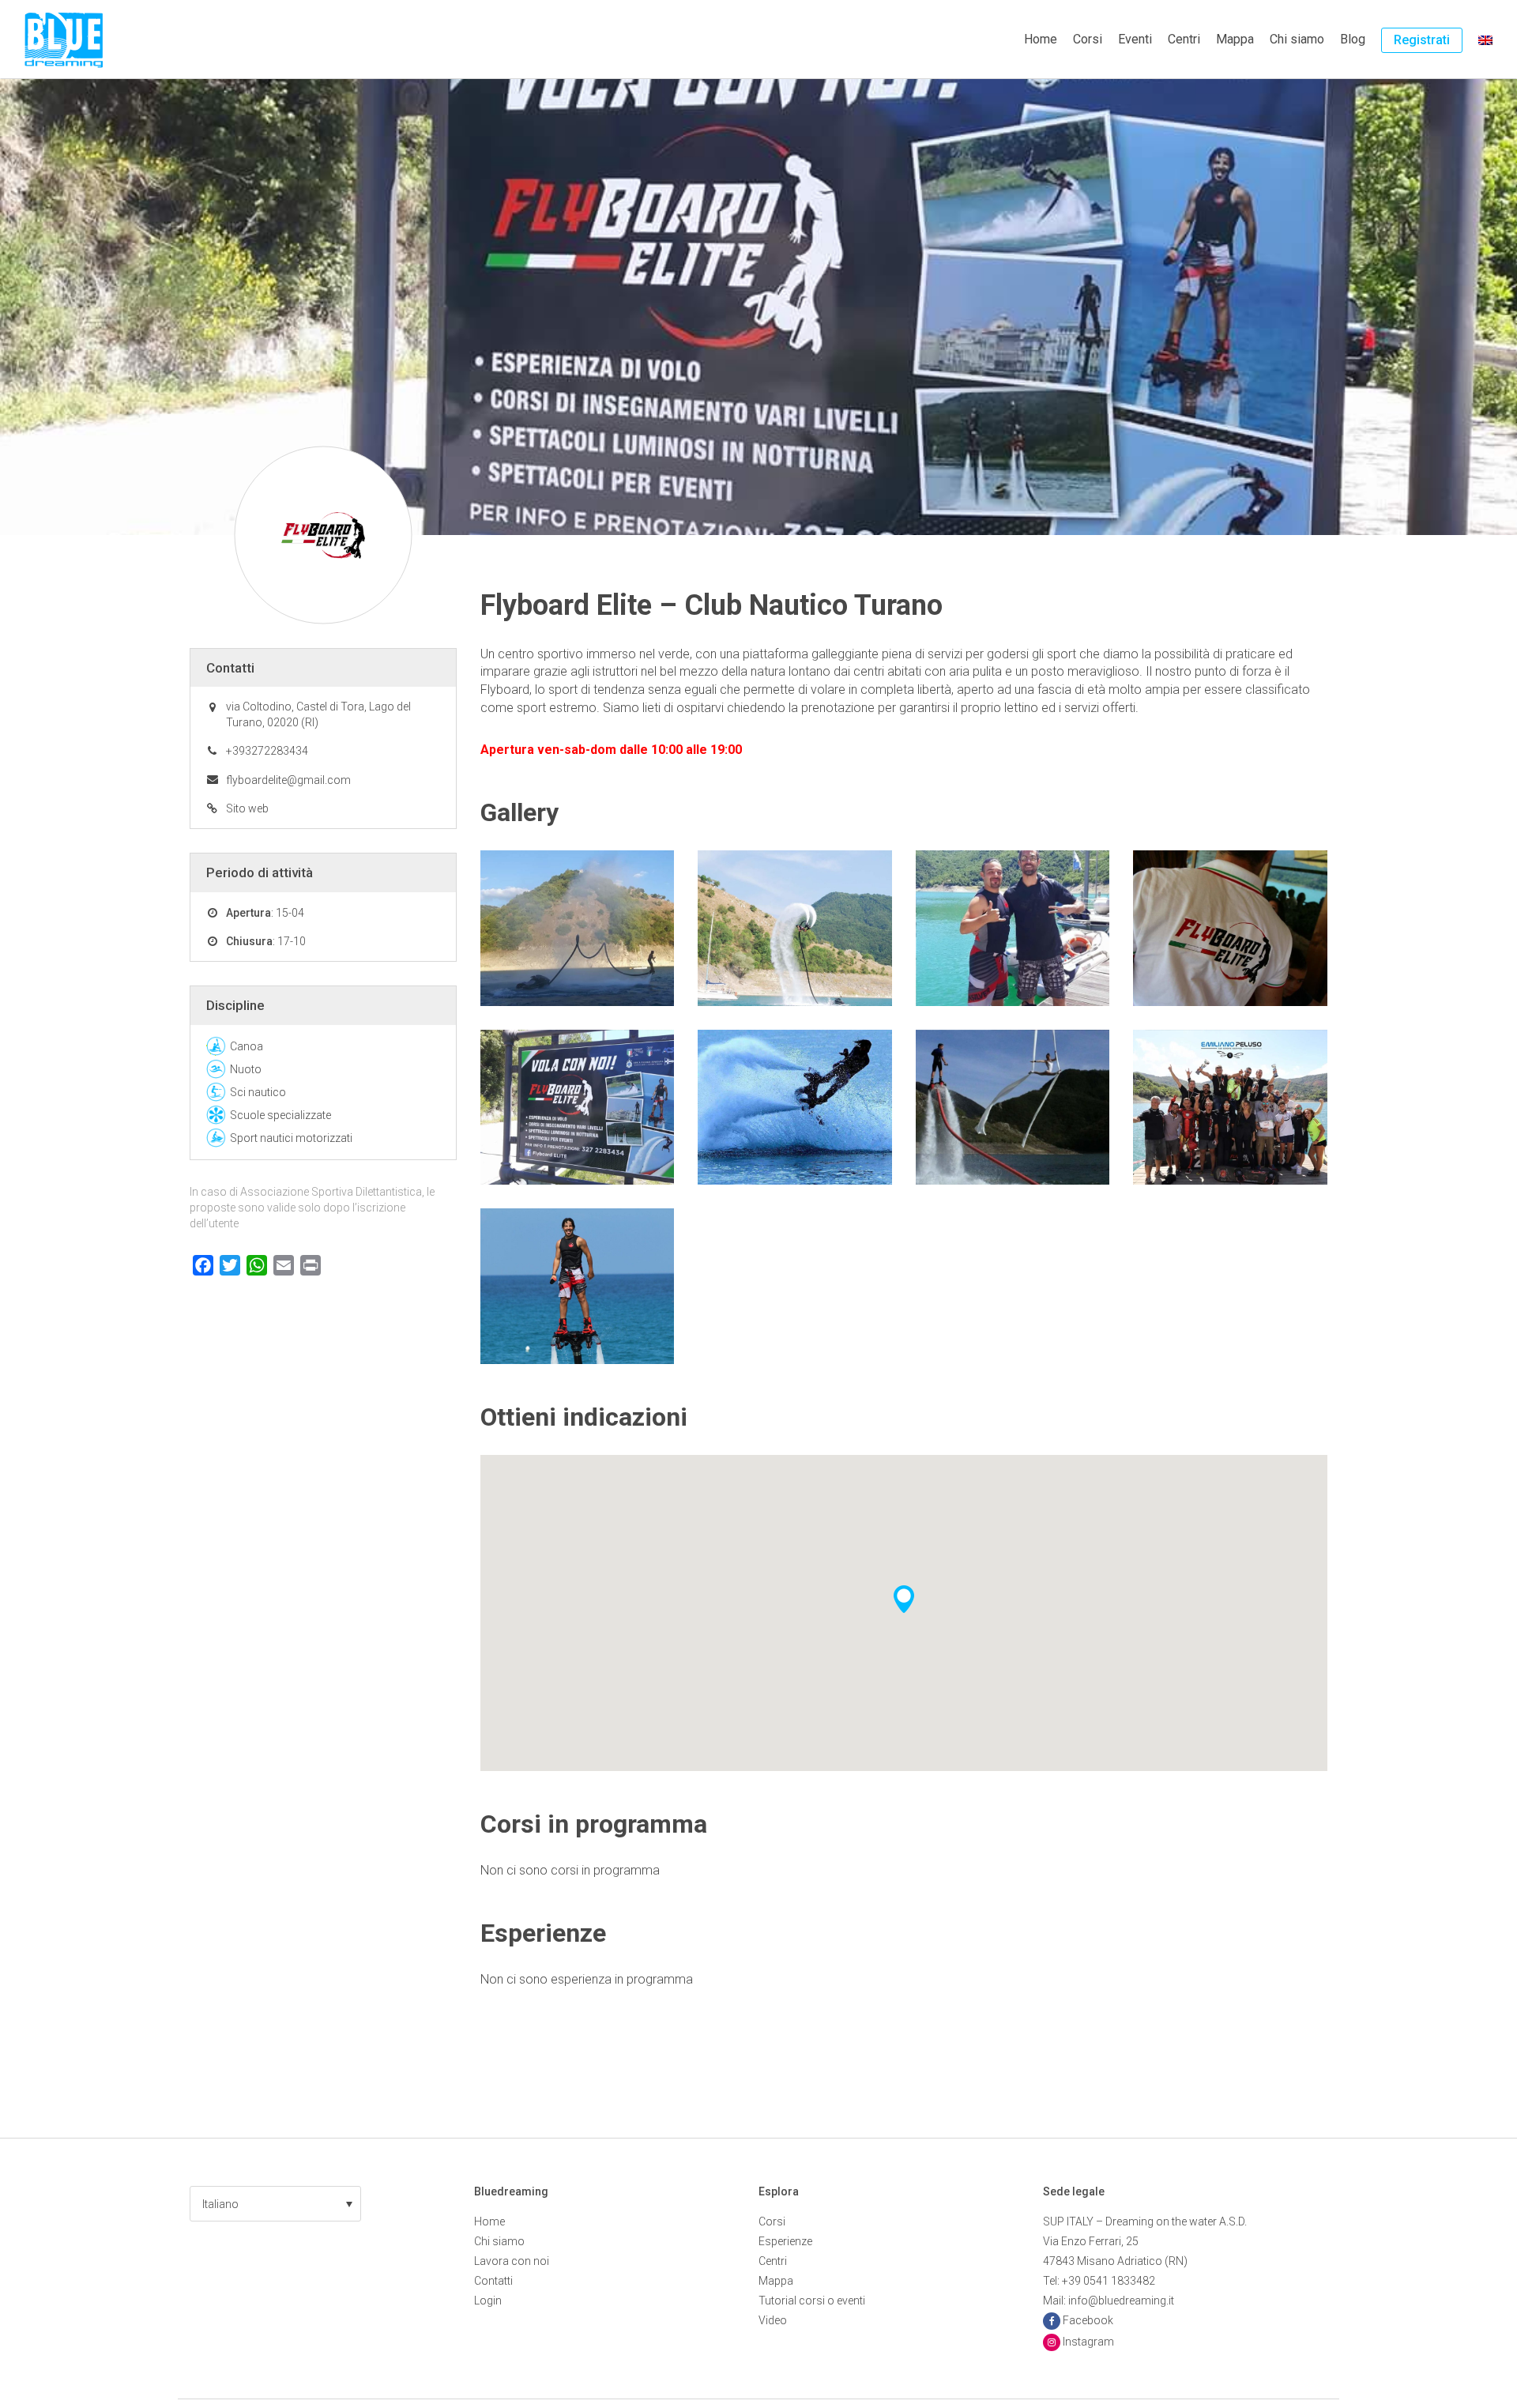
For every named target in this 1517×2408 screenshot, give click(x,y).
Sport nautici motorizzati (291, 1138)
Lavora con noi (512, 2261)
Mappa (1235, 39)
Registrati (1422, 40)
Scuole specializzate (280, 1115)
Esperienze (785, 2241)
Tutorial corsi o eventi (812, 2301)
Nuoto (246, 1069)
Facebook (1088, 2320)
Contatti (493, 2281)
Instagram (1088, 2342)
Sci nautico (258, 1092)
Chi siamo (1297, 39)
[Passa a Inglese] (1485, 40)
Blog (1353, 39)
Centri (1184, 39)
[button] (275, 2204)
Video (773, 2320)
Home (1041, 39)
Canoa (247, 1046)
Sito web (247, 808)
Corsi (1088, 39)
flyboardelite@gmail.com (288, 780)
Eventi (1135, 39)
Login (488, 2301)
